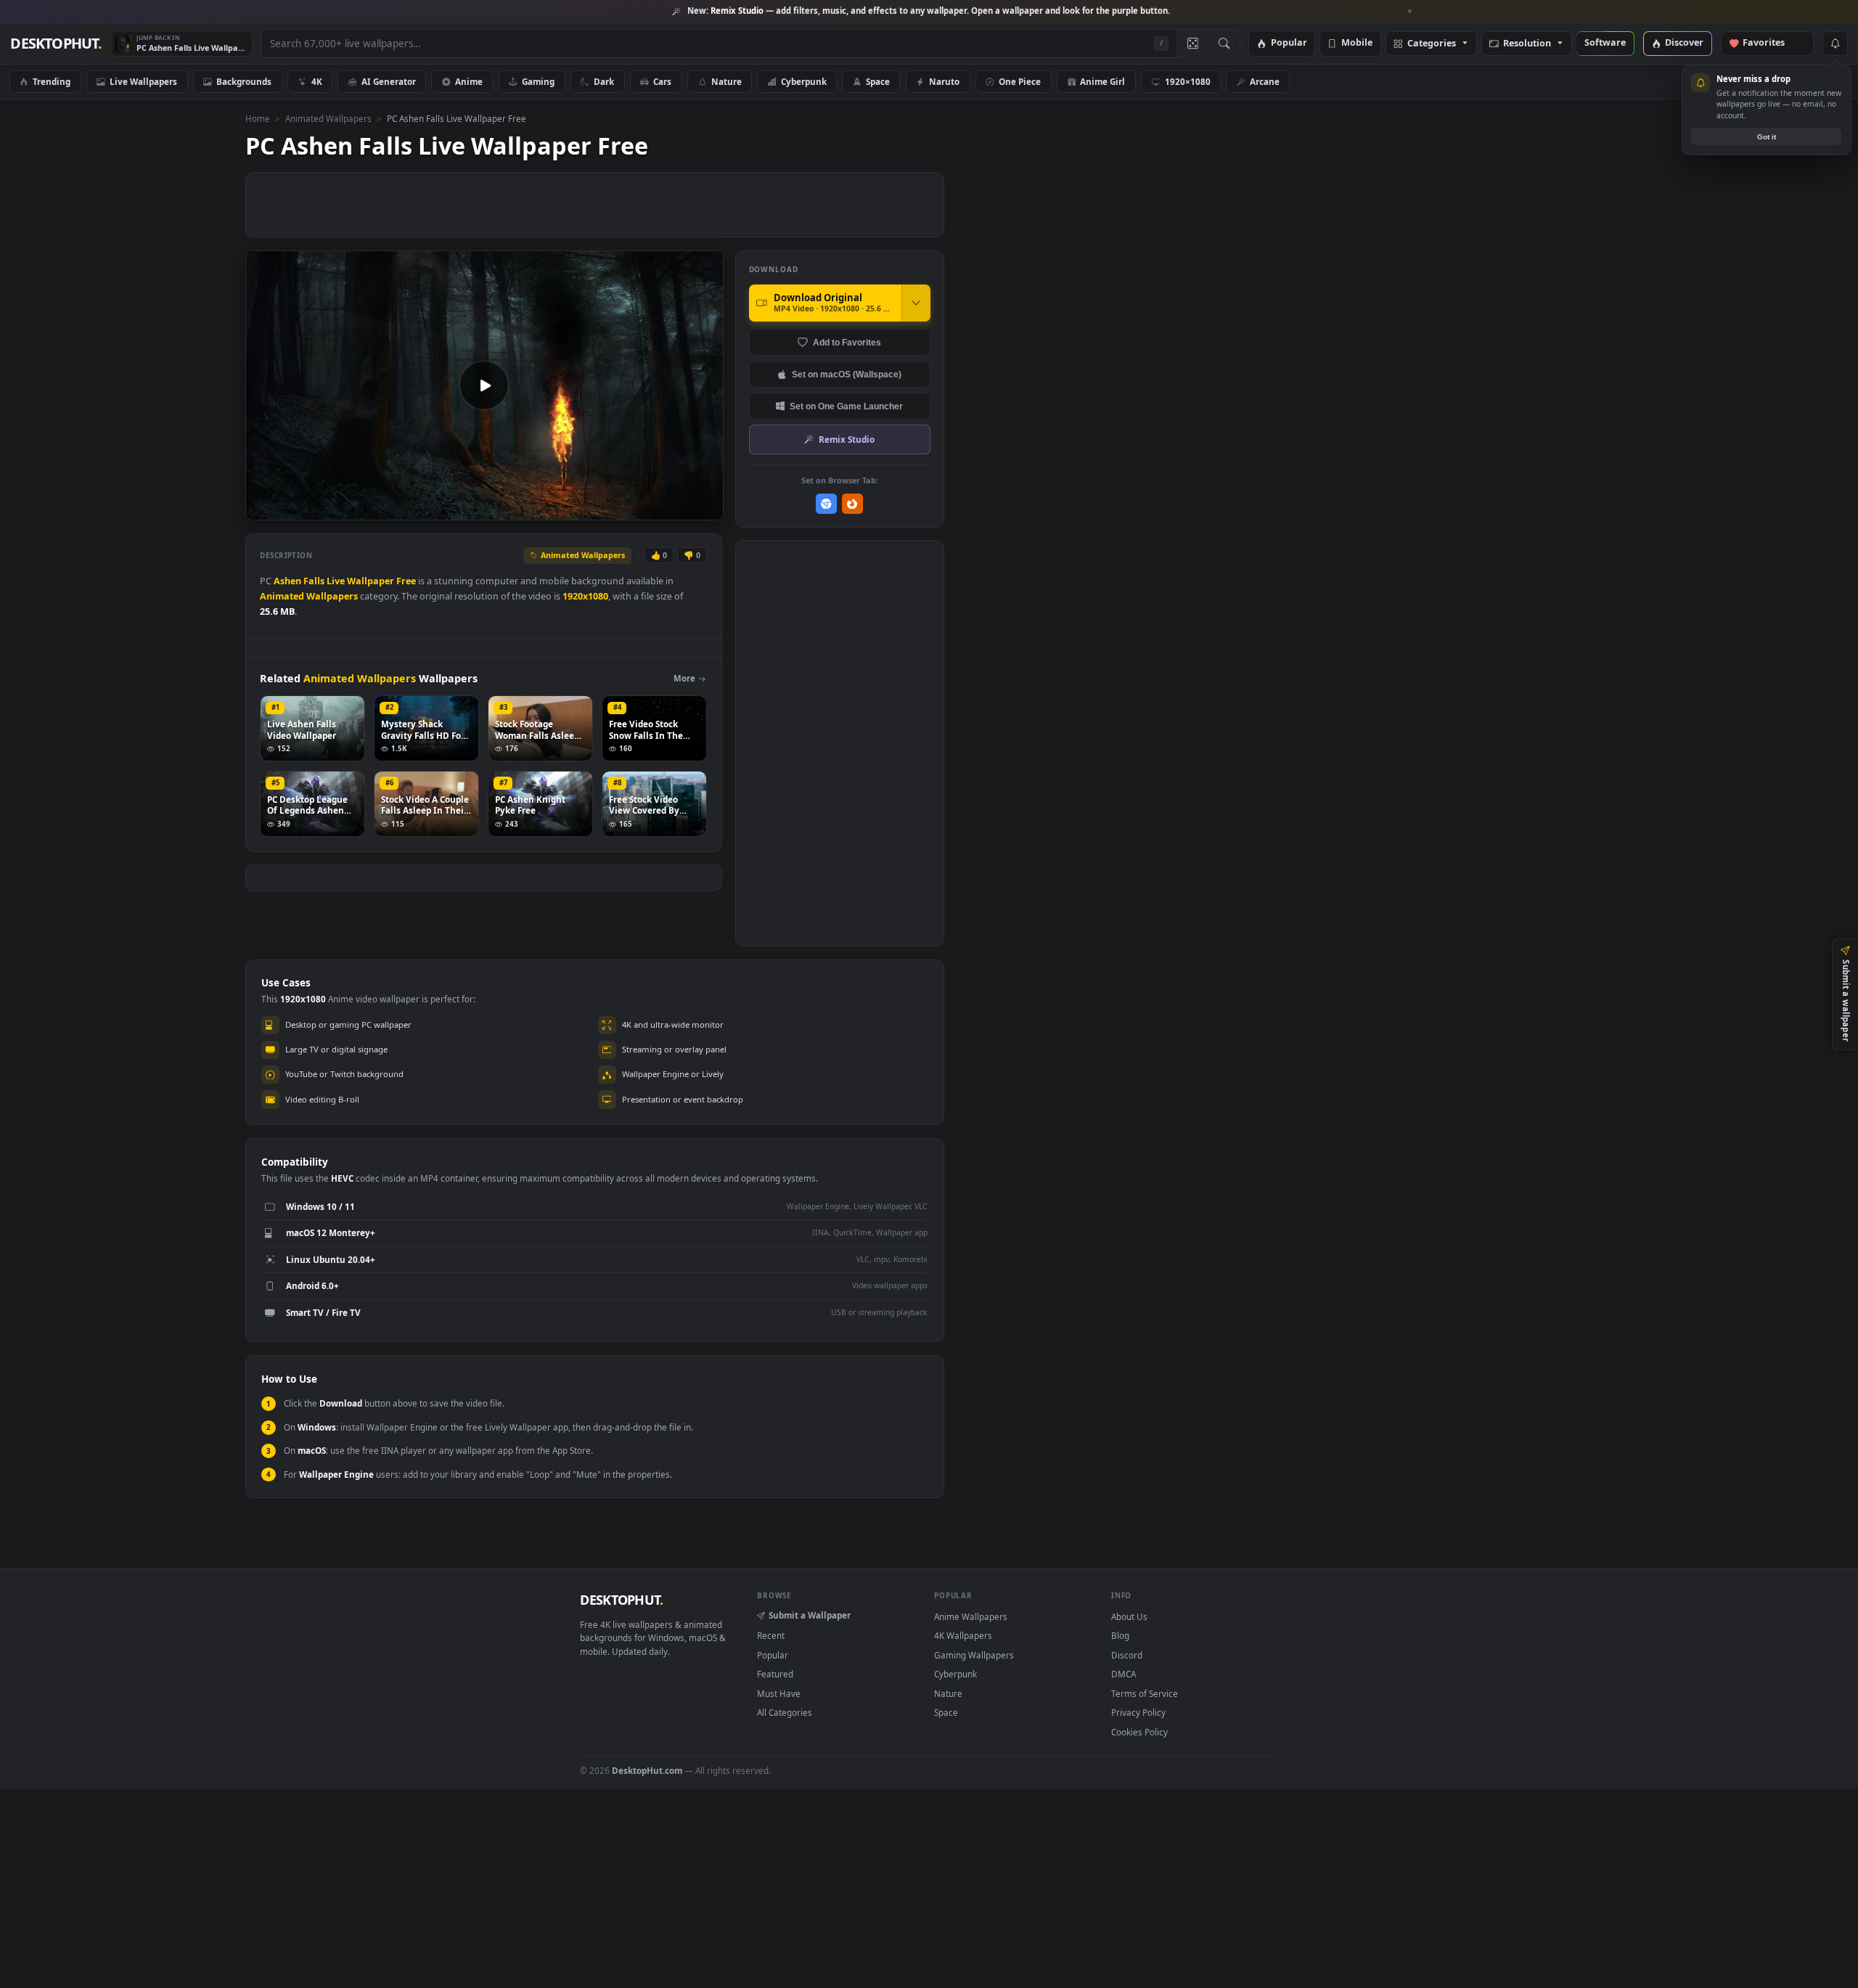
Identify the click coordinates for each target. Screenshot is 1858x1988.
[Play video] (484, 385)
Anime (469, 81)
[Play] (264, 508)
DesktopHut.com (647, 1770)
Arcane (1265, 81)
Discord (1127, 1655)
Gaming (538, 81)
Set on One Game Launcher (846, 406)
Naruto (944, 81)
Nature (727, 81)
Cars (662, 81)
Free (406, 581)
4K (317, 81)
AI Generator (389, 81)
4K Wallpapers (963, 1635)
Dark (604, 81)
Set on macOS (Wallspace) (847, 374)
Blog (1120, 1635)
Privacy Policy (1138, 1712)
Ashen (287, 581)
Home (258, 118)
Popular (1289, 43)
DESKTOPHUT (621, 1600)
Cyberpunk (804, 81)
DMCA (1124, 1674)
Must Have (779, 1693)
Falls (314, 581)
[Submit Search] (1224, 44)
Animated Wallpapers (328, 118)
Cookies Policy (1139, 1732)
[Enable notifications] (1835, 44)
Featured (775, 1674)
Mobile (1357, 43)
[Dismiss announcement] (1410, 12)
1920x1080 (585, 596)
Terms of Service (1145, 1693)
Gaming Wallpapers (974, 1655)
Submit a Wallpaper (810, 1615)
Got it (1767, 137)
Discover (1684, 43)
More (684, 678)
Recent (771, 1635)
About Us (1129, 1616)
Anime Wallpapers (971, 1616)
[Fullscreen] (704, 508)
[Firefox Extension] (852, 504)
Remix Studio (847, 439)
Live (336, 581)
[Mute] (625, 508)
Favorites (1771, 43)
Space (878, 81)
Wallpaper (371, 581)
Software (1605, 43)
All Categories (785, 1712)
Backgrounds (244, 81)
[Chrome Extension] (826, 504)
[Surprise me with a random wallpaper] (1192, 44)
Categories (1432, 44)
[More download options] (916, 303)
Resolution (1527, 44)
